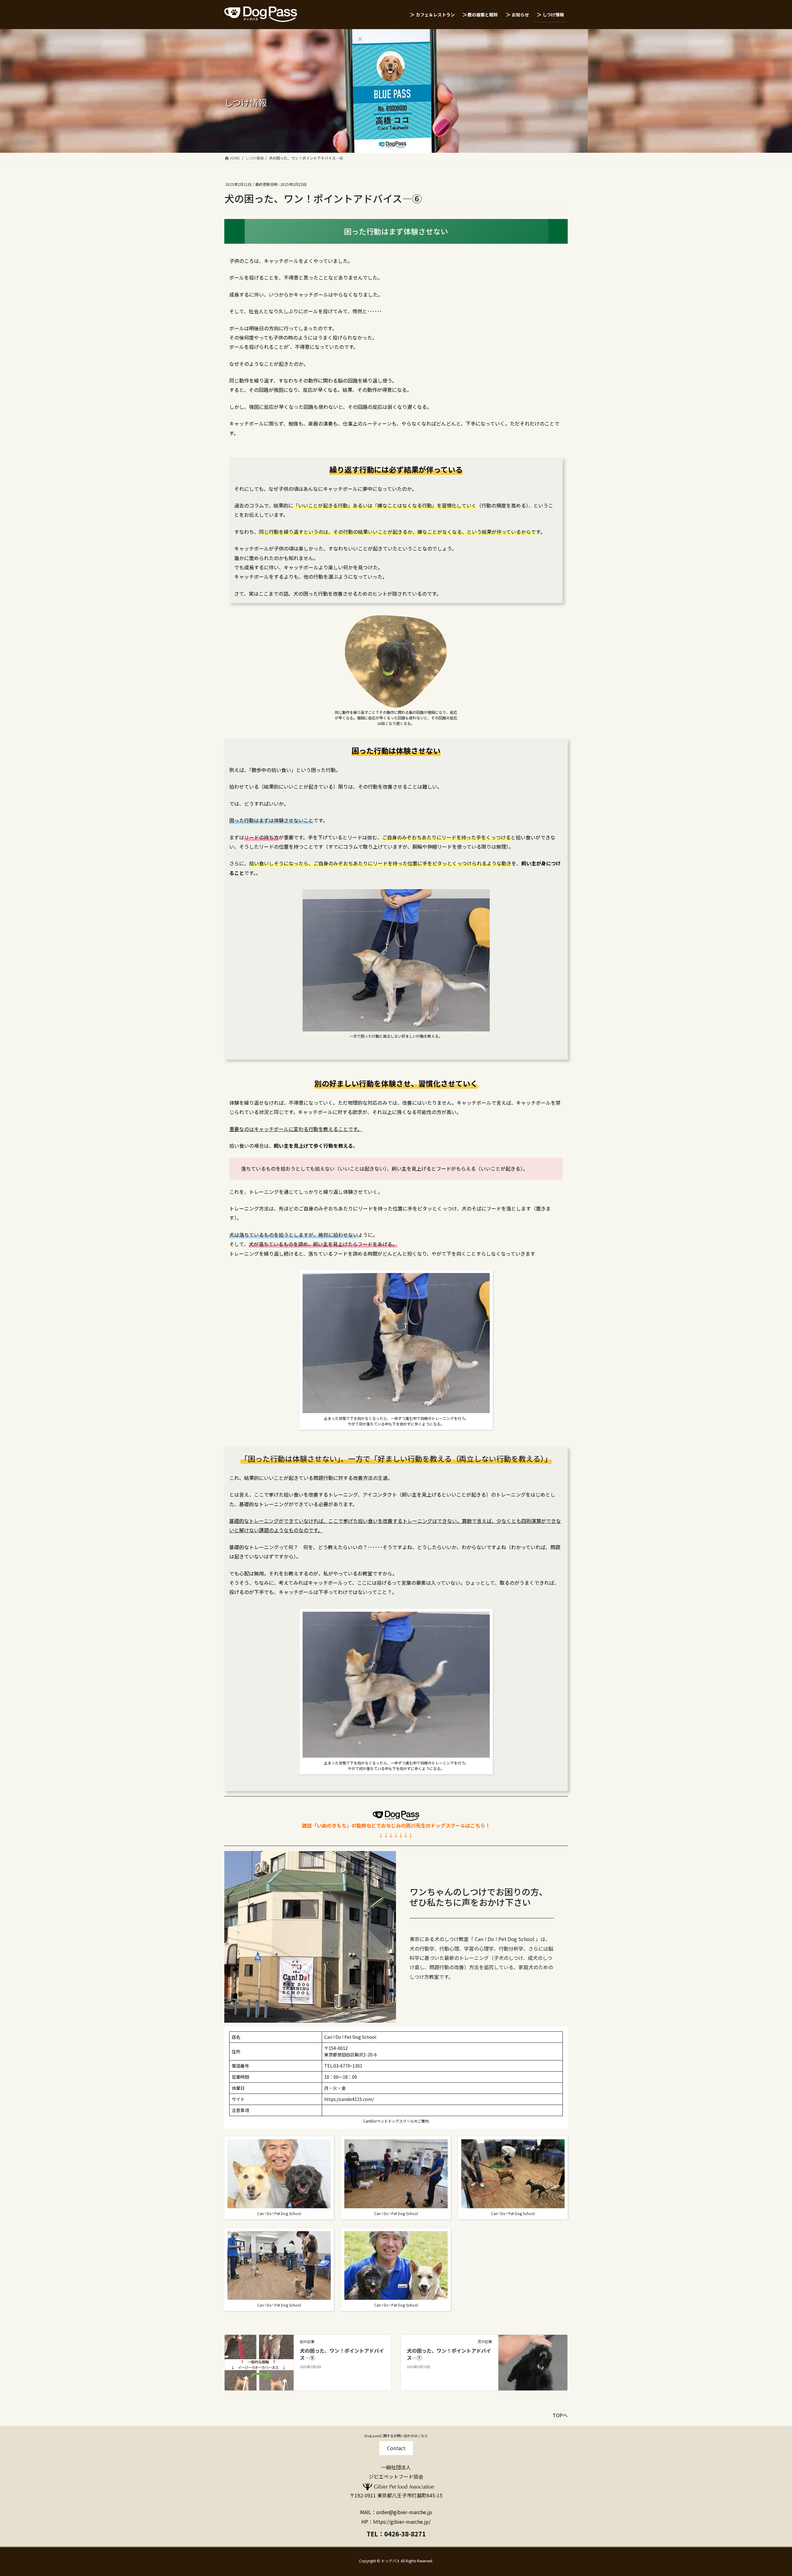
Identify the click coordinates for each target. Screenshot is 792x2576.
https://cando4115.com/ (349, 2099)
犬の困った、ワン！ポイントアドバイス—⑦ (449, 2354)
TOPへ (560, 2415)
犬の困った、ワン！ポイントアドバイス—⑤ (342, 2354)
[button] (396, 2448)
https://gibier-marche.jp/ (402, 2522)
